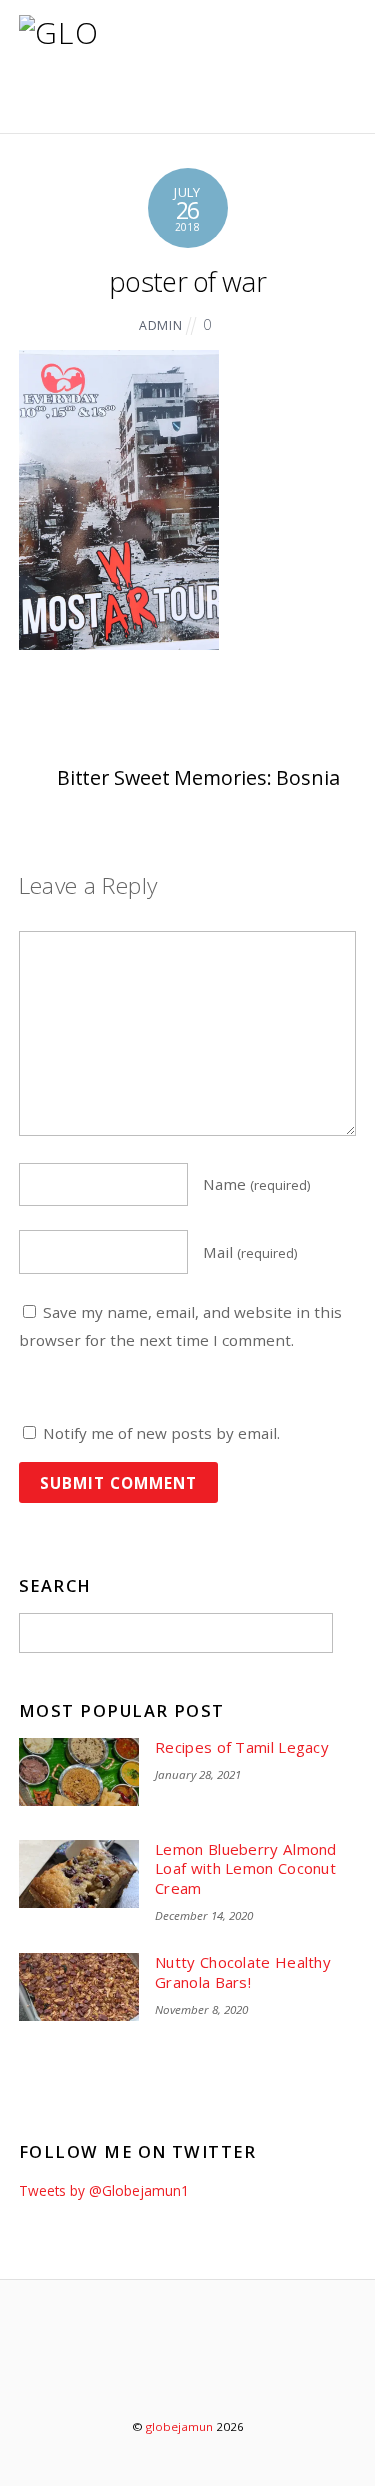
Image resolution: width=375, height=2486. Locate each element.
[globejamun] (69, 104)
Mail (250, 1252)
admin (160, 325)
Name (257, 1184)
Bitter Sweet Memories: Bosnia (198, 777)
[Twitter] (132, 2373)
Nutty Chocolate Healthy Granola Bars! (243, 1972)
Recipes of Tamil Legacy (242, 1747)
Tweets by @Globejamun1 (104, 2190)
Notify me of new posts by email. (161, 1433)
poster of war (187, 281)
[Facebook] (189, 2373)
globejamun (179, 2426)
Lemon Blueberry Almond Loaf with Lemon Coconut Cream (246, 1869)
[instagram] (246, 2373)
